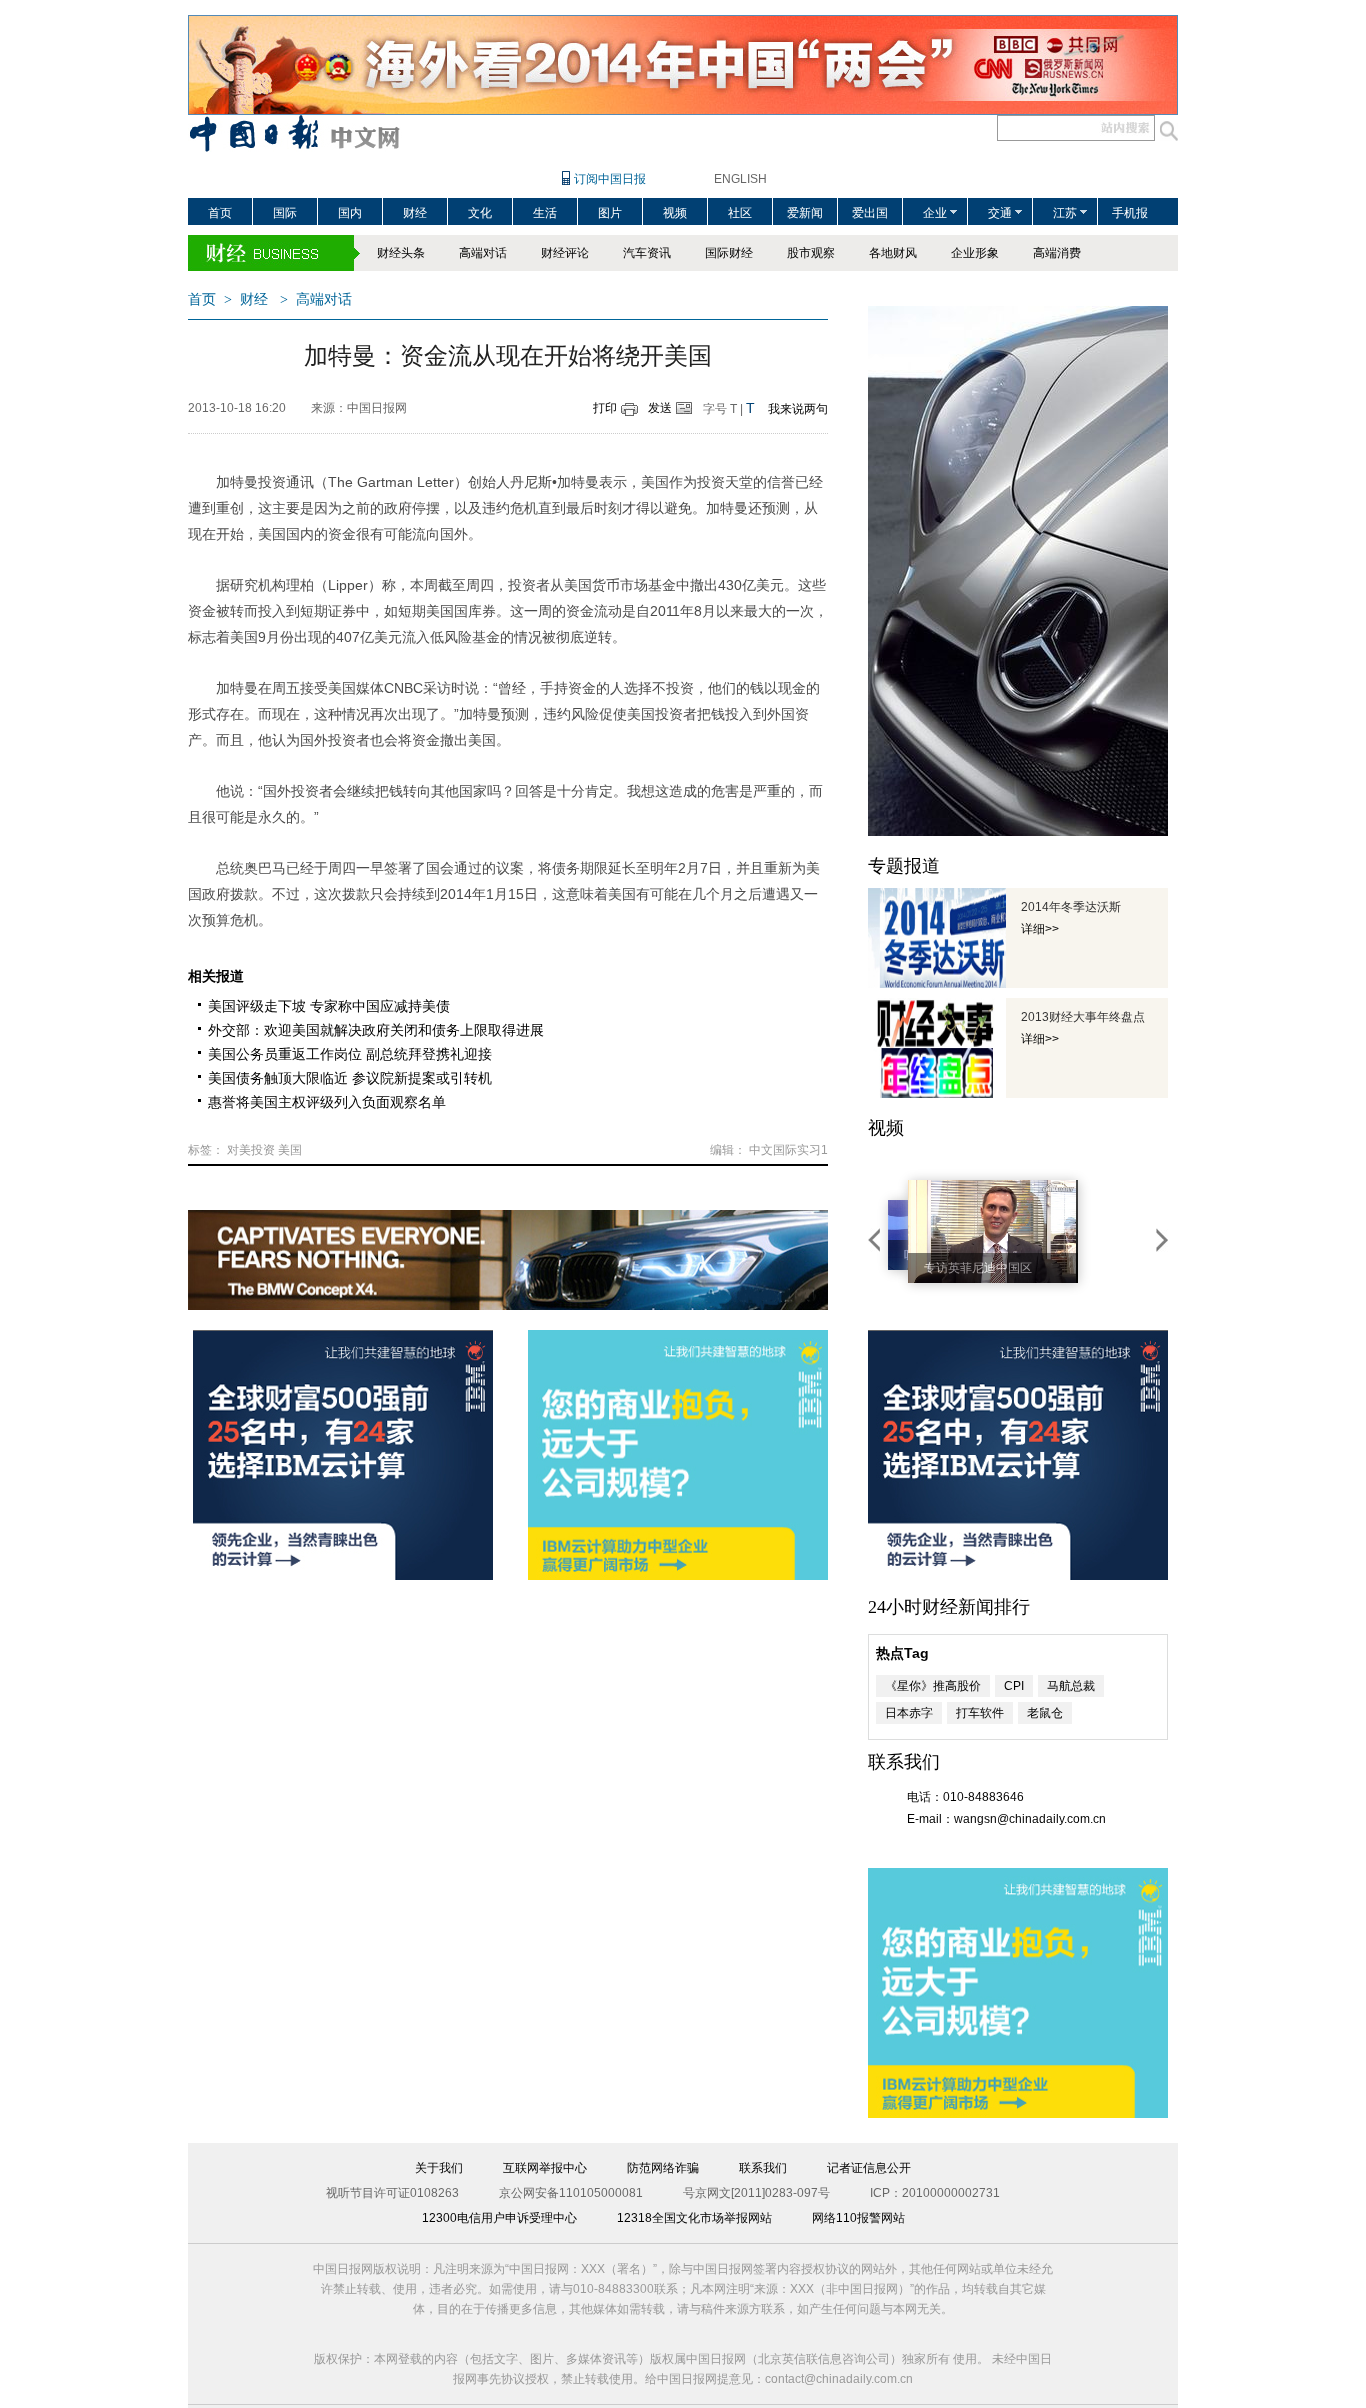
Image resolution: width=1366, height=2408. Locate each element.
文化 (480, 213)
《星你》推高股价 (933, 1686)
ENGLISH (740, 179)
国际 (285, 213)
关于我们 (439, 2168)
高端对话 (483, 253)
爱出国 (870, 213)
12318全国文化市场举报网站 (694, 2218)
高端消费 (1057, 253)
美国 (290, 1150)
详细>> (1040, 929)
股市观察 (811, 253)
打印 (605, 408)
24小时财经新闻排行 (949, 1607)
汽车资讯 (647, 253)
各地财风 (893, 253)
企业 (935, 213)
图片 (610, 213)
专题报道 (904, 866)
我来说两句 (798, 409)
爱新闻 (805, 213)
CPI (1014, 1686)
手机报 (1130, 213)
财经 (415, 213)
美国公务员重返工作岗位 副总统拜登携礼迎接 (350, 1054)
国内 (350, 213)
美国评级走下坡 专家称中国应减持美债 (329, 1006)
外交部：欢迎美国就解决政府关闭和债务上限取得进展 (376, 1030)
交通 (1000, 213)
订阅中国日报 (610, 179)
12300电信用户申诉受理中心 (499, 2218)
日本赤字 (909, 1713)
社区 (740, 213)
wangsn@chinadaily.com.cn (1030, 1819)
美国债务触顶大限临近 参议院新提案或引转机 (350, 1078)
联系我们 (763, 2168)
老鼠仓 (1045, 1713)
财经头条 (401, 253)
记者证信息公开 (869, 2168)
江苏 (1065, 213)
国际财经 (729, 253)
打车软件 (980, 1713)
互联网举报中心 (545, 2168)
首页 (220, 213)
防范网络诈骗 (663, 2168)
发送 (660, 408)
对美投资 (251, 1150)
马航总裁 (1071, 1686)
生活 (545, 213)
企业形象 (975, 253)
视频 (675, 213)
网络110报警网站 (858, 2218)
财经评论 (565, 253)
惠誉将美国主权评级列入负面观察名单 (327, 1102)
